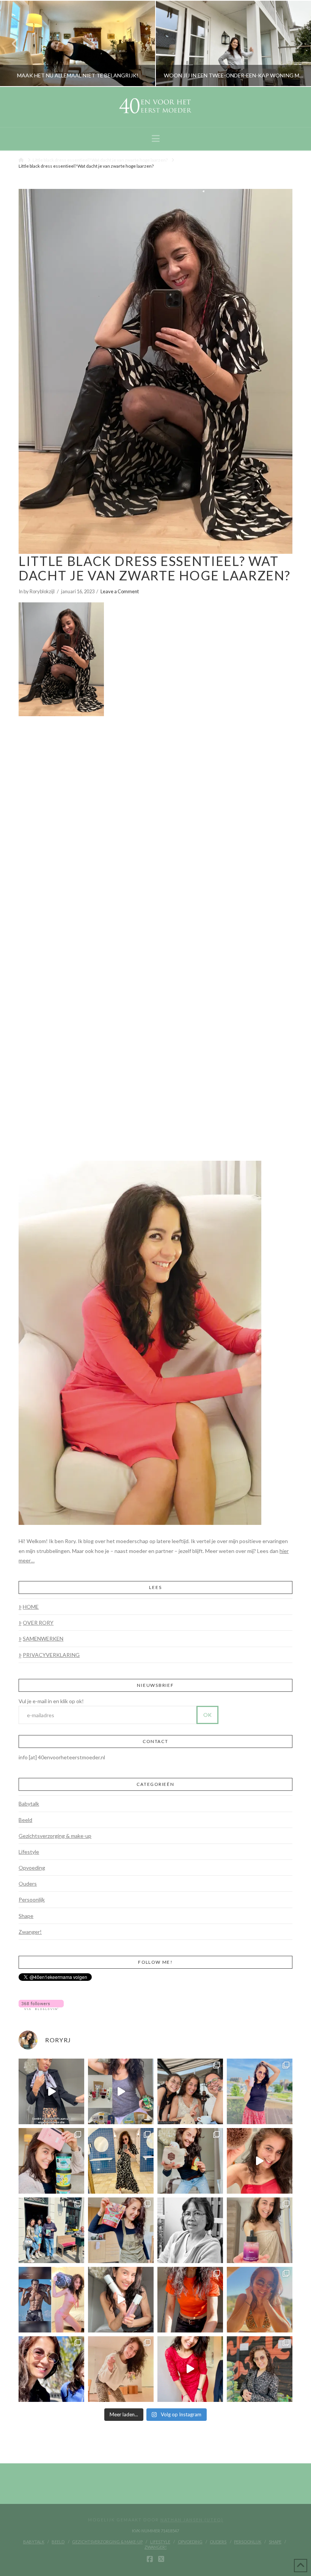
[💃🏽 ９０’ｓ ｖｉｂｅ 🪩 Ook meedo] (190, 2369)
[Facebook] (150, 2559)
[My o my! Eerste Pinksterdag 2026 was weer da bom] (260, 2161)
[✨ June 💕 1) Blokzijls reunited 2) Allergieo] (190, 2091)
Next (295, 43)
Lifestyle (29, 1852)
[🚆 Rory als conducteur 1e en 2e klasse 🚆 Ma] (51, 2091)
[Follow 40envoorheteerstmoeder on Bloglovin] (41, 2004)
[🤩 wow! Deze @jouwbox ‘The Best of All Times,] (121, 2091)
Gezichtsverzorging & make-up (55, 1836)
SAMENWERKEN (43, 1638)
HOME (31, 1607)
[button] (156, 138)
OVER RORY (38, 1623)
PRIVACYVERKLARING (51, 1655)
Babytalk (29, 1804)
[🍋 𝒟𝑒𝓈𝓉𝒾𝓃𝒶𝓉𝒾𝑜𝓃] (51, 2161)
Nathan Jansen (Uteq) (192, 2520)
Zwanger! (30, 1932)
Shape (26, 1916)
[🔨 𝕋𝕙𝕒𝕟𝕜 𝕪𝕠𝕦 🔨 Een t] (121, 2369)
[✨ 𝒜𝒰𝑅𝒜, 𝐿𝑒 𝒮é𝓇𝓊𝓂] (260, 2230)
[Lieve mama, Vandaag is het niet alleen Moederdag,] (190, 2230)
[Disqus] (155, 821)
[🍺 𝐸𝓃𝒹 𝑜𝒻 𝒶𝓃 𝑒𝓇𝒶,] (51, 2230)
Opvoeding (32, 1868)
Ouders (28, 1884)
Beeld (25, 1820)
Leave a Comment (120, 591)
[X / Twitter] (161, 2559)
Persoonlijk (32, 1899)
